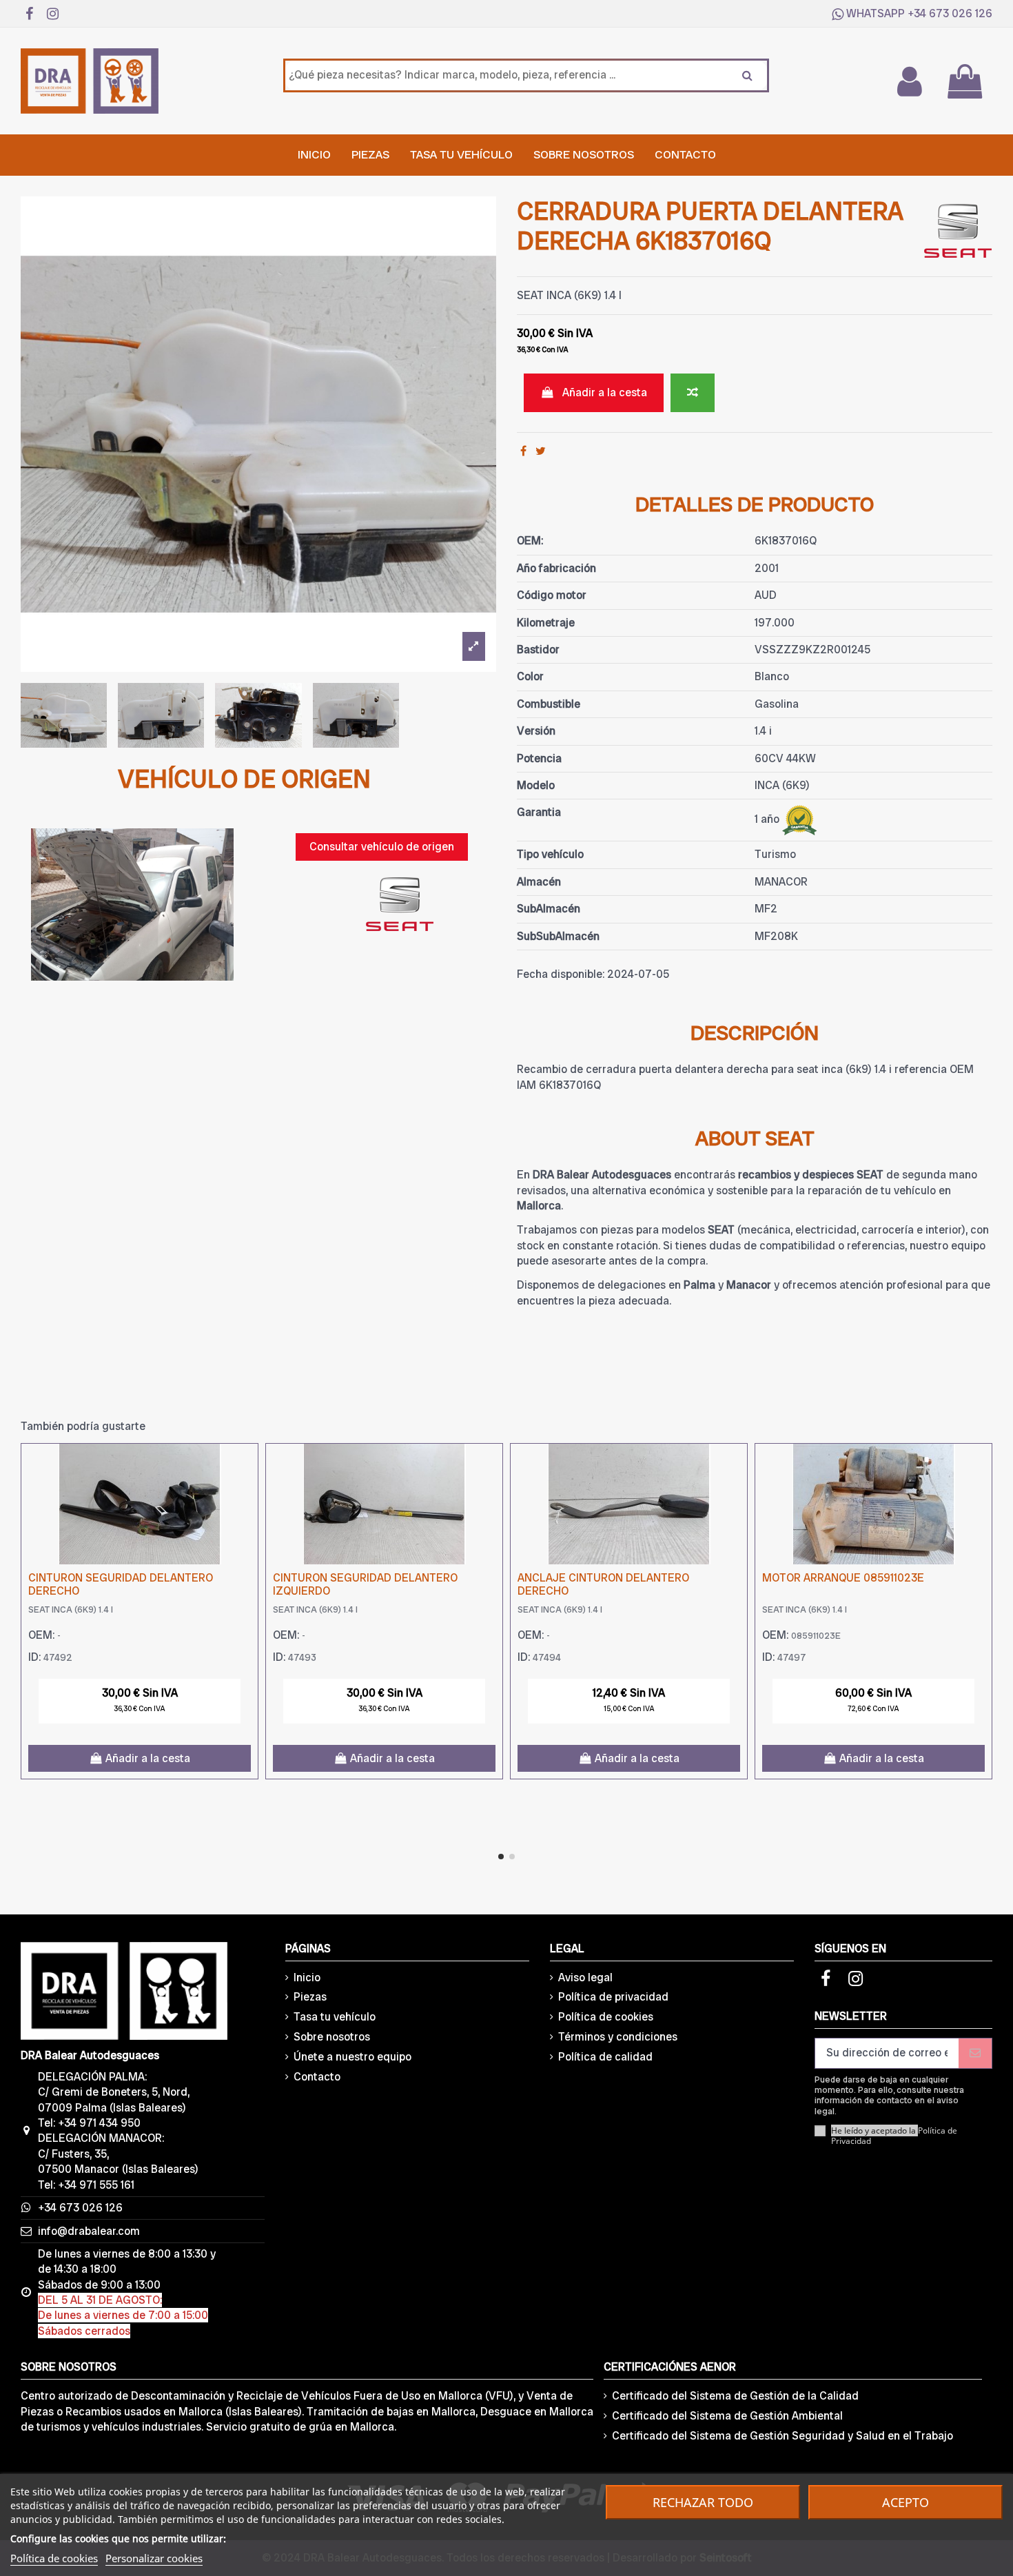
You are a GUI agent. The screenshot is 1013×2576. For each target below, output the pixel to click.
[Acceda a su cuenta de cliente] (909, 81)
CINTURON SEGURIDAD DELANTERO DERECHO (121, 1584)
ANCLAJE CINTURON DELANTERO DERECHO (603, 1584)
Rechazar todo (703, 2502)
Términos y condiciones (618, 2037)
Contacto (317, 2077)
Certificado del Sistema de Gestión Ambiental (727, 2416)
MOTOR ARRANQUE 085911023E (843, 1578)
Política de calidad (605, 2057)
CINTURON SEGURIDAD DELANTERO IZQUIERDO (365, 1584)
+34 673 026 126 (950, 13)
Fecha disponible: (561, 974)
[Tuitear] (541, 451)
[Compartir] (523, 451)
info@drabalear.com (89, 2231)
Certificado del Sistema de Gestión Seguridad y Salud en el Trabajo (782, 2436)
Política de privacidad (613, 1997)
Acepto (905, 2502)
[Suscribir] (975, 2053)
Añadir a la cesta (605, 392)
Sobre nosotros (332, 2037)
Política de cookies (606, 2017)
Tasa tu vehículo (335, 2017)
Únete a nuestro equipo (352, 2057)
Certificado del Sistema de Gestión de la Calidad (735, 2396)
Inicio (307, 1977)
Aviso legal (585, 1977)
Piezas (310, 1997)
